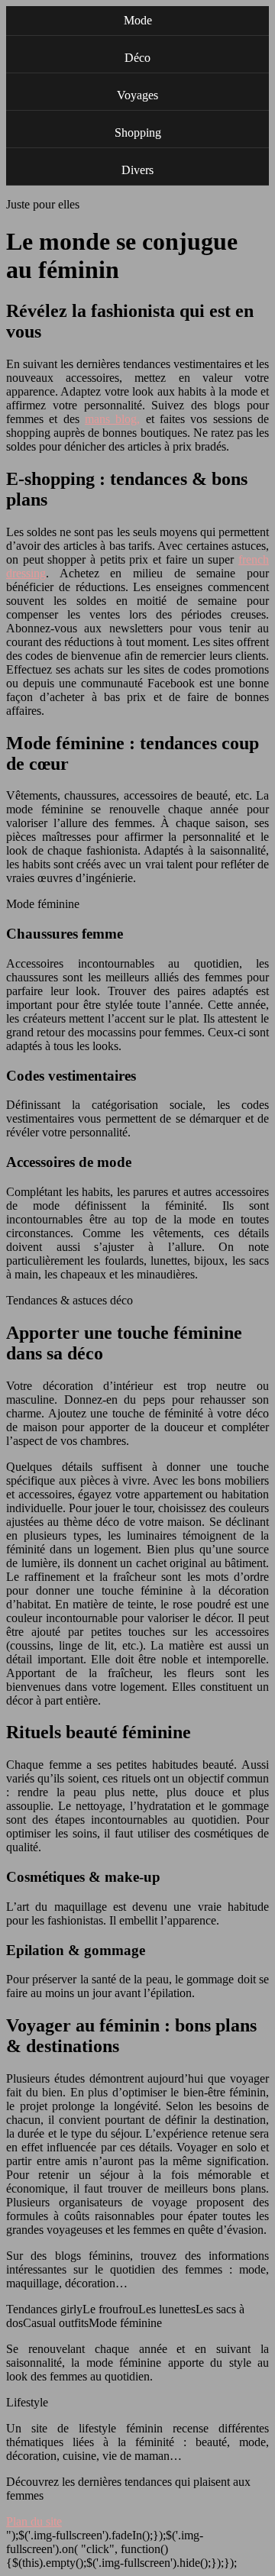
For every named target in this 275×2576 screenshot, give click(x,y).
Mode (138, 20)
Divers (137, 170)
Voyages (137, 95)
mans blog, (112, 419)
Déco (137, 58)
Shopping (138, 133)
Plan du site (34, 2521)
